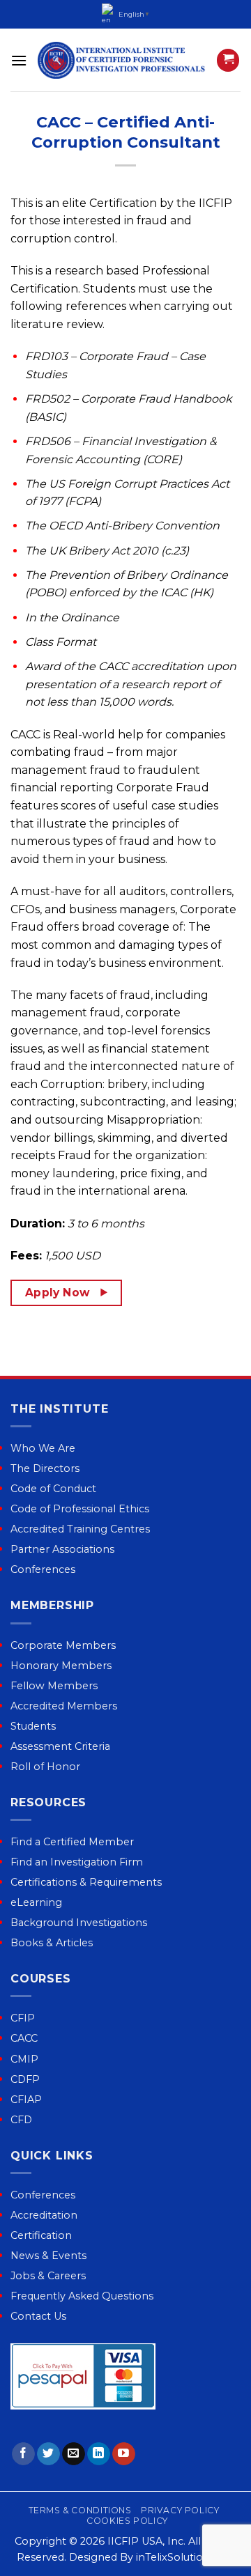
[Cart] (228, 60)
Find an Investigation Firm (77, 1862)
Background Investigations (79, 1923)
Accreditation (44, 2215)
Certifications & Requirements (86, 1882)
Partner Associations (62, 1549)
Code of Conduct (53, 1489)
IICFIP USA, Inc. (146, 2541)
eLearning (36, 1902)
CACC (24, 2038)
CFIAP (26, 2100)
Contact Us (38, 2316)
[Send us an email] (74, 2454)
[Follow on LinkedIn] (99, 2454)
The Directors (45, 1468)
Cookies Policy (127, 2521)
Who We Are (43, 1448)
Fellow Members (54, 1686)
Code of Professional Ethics (80, 1509)
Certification (41, 2235)
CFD (21, 2120)
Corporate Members (63, 1645)
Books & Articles (52, 1943)
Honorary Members (61, 1666)
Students (33, 1726)
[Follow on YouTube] (124, 2454)
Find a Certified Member (72, 1842)
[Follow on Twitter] (48, 2454)
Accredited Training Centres (80, 1529)
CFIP (23, 2018)
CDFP (25, 2079)
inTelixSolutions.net (185, 2557)
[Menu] (19, 60)
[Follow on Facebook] (23, 2454)
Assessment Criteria (60, 1746)
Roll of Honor (45, 1767)
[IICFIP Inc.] (122, 60)
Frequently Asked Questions (82, 2296)
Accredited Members (64, 1706)
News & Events (48, 2256)
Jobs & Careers (48, 2276)
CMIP (24, 2059)
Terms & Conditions (80, 2510)
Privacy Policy (180, 2510)
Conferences (43, 1569)
